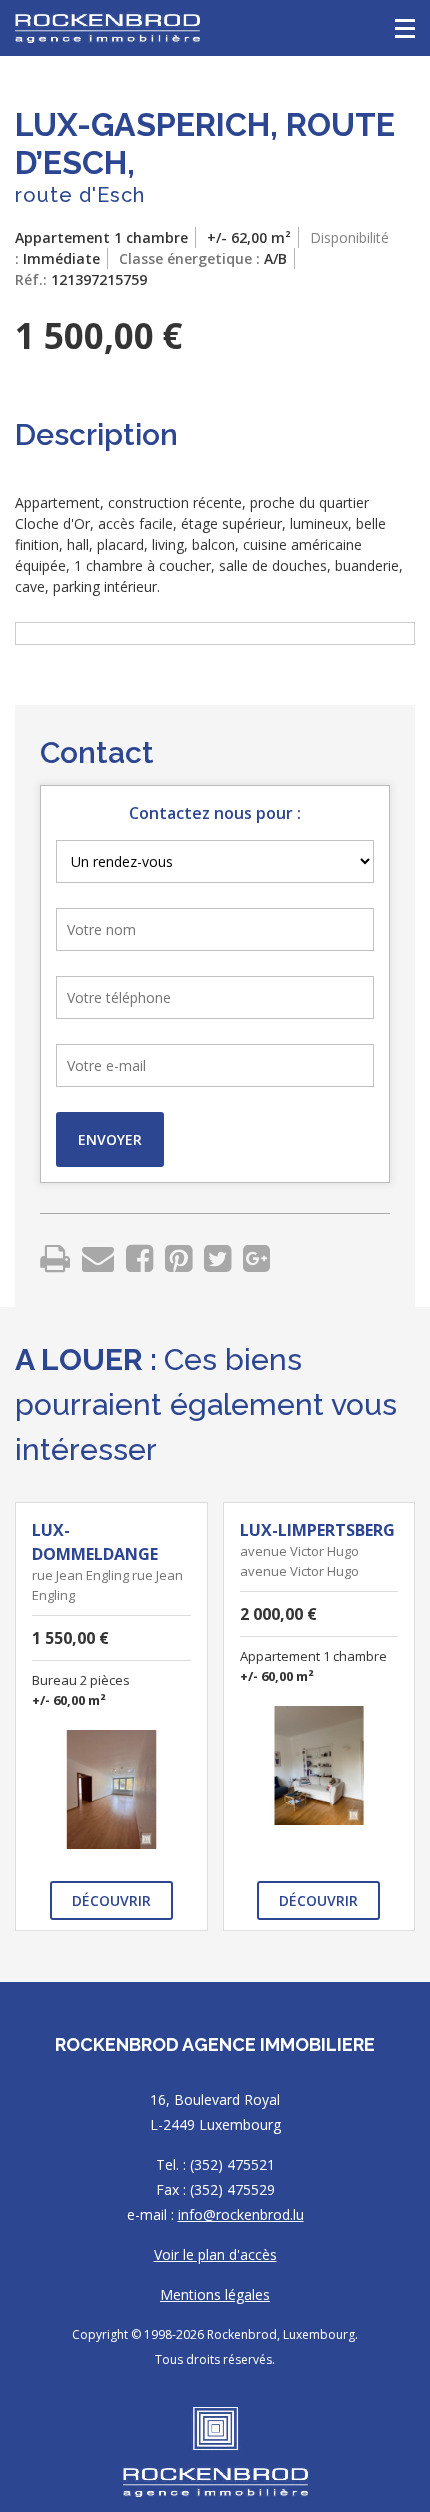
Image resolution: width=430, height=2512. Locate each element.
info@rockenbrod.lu (241, 2214)
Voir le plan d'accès (215, 2254)
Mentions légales (215, 2294)
